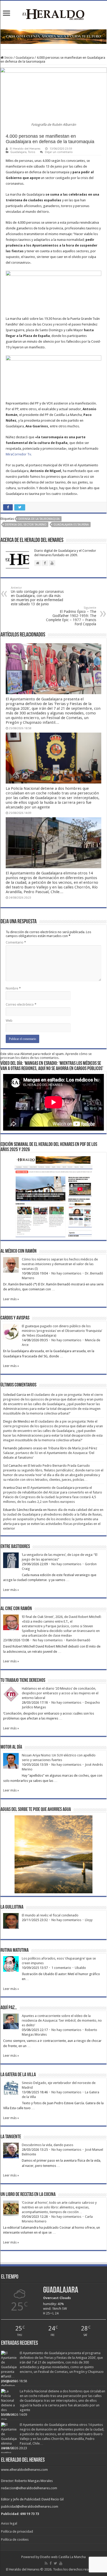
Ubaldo (80, 1968)
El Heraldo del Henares (25, 149)
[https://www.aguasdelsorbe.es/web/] (53, 36)
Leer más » (11, 1299)
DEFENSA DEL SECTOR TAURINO (26, 525)
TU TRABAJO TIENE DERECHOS (23, 1681)
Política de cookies (15, 2540)
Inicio (8, 58)
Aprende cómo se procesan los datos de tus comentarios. (46, 1056)
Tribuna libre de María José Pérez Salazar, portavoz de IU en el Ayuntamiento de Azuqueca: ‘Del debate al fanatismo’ (50, 1453)
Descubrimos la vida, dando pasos (48, 2145)
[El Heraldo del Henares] (53, 14)
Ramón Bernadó (78, 1640)
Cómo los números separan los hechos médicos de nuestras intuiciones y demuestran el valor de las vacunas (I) (60, 1264)
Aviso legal (9, 2523)
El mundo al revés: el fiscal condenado (50, 1915)
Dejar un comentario (59, 152)
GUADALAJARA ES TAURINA (71, 525)
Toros (32, 152)
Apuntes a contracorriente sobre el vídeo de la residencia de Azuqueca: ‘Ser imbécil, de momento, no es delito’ (62, 2020)
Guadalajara (25, 58)
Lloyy (89, 1920)
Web (9, 1021)
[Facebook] (51, 2563)
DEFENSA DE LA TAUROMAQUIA (39, 519)
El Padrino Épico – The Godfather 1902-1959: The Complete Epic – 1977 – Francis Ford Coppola (71, 616)
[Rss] (46, 2563)
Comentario (16, 942)
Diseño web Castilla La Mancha (63, 2557)
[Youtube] (61, 2563)
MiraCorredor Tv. (19, 454)
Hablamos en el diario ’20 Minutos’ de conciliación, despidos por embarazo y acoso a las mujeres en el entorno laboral (60, 1693)
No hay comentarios (66, 1273)
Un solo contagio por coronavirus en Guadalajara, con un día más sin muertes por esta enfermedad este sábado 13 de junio (37, 596)
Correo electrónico (21, 1004)
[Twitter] (55, 2563)
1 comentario (61, 1968)
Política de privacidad (17, 2531)
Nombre (13, 988)
